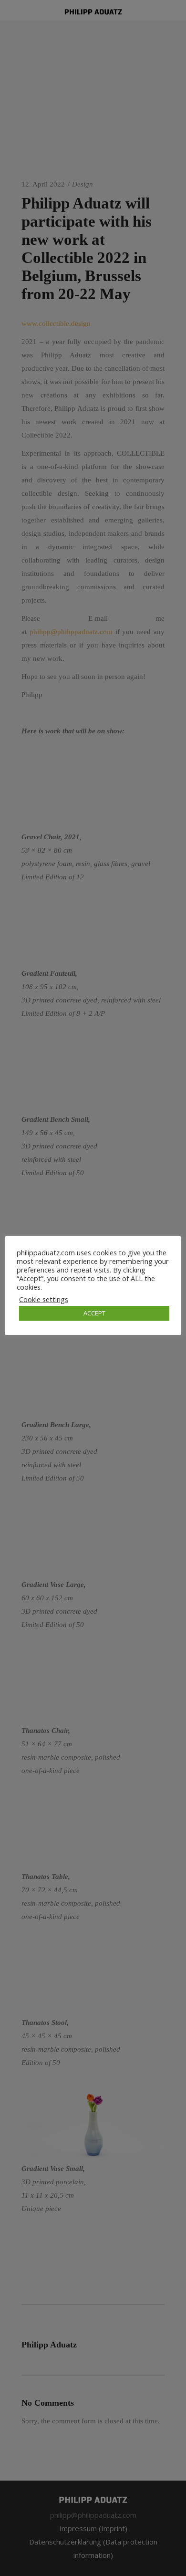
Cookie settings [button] (44, 1299)
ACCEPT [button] (94, 1313)
